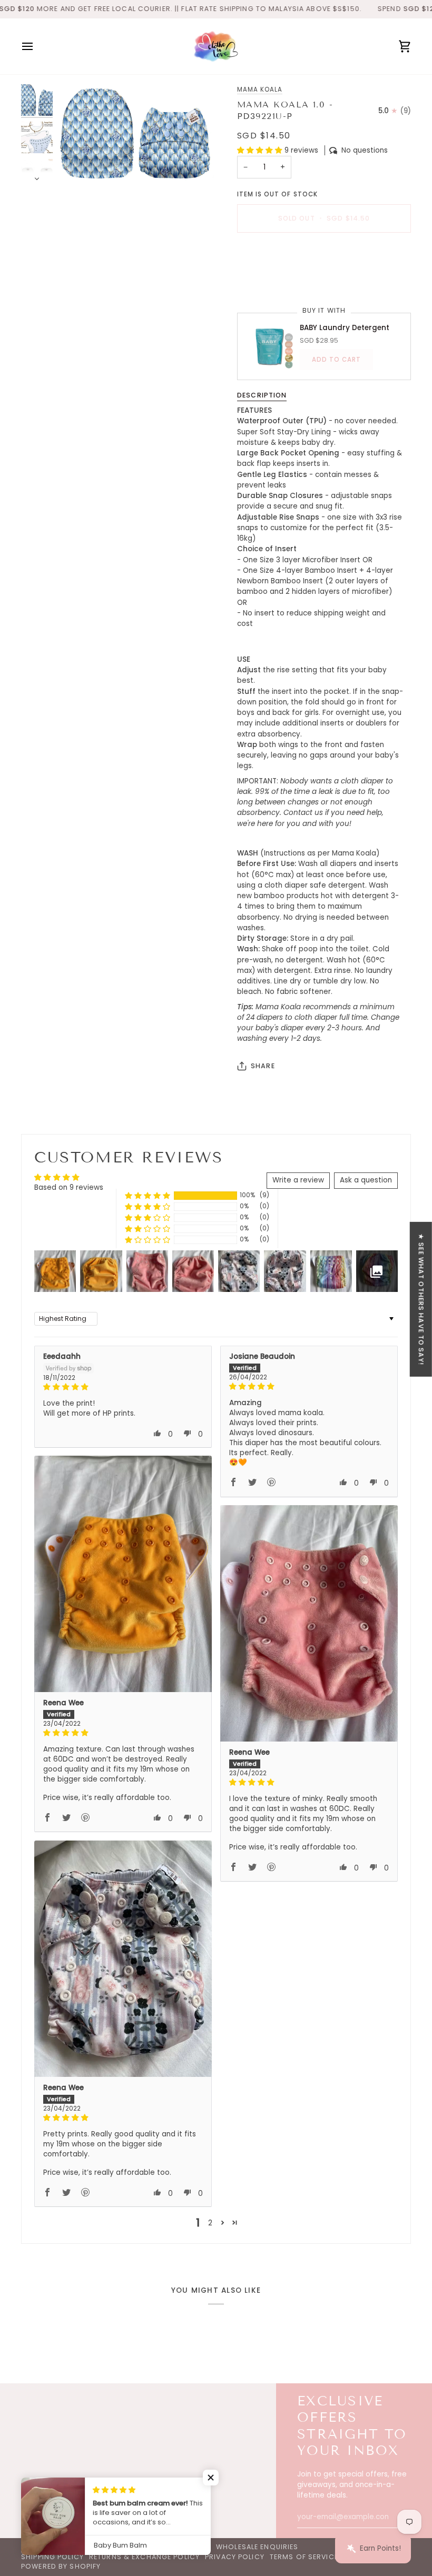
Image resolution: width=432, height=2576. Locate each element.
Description (262, 395)
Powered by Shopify (61, 2566)
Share (263, 1066)
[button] (261, 150)
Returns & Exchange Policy (144, 2557)
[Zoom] (136, 133)
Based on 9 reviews (69, 1187)
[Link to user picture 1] (123, 1574)
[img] (123, 1387)
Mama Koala (260, 89)
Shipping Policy (52, 2557)
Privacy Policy (235, 2557)
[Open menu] (37, 46)
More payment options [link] (278, 281)
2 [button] (210, 2223)
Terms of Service (304, 2557)
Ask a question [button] (366, 1180)
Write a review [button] (298, 1180)
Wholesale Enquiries (257, 2547)
